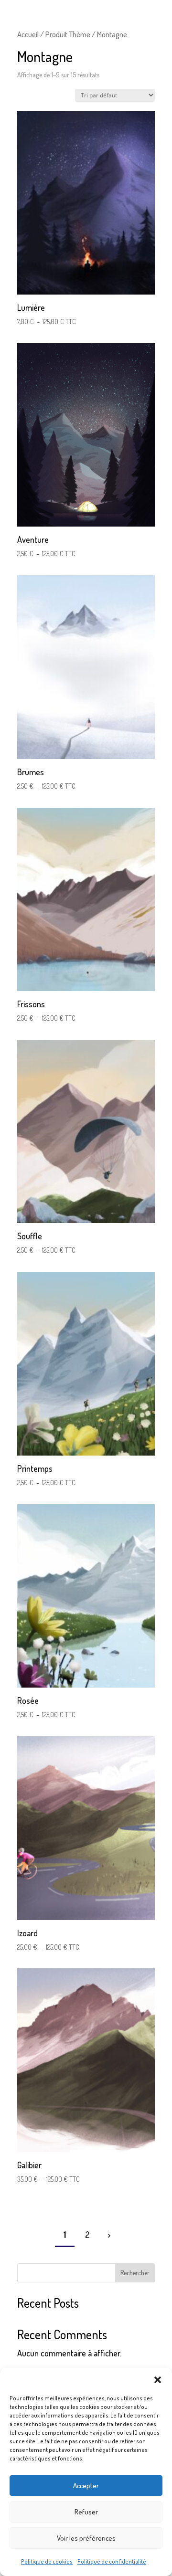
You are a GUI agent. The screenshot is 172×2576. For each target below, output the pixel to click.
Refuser (86, 2512)
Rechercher (135, 2273)
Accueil (28, 34)
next (108, 2235)
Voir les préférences (86, 2538)
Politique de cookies (47, 2561)
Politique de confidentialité (112, 2561)
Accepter (86, 2486)
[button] (158, 2380)
